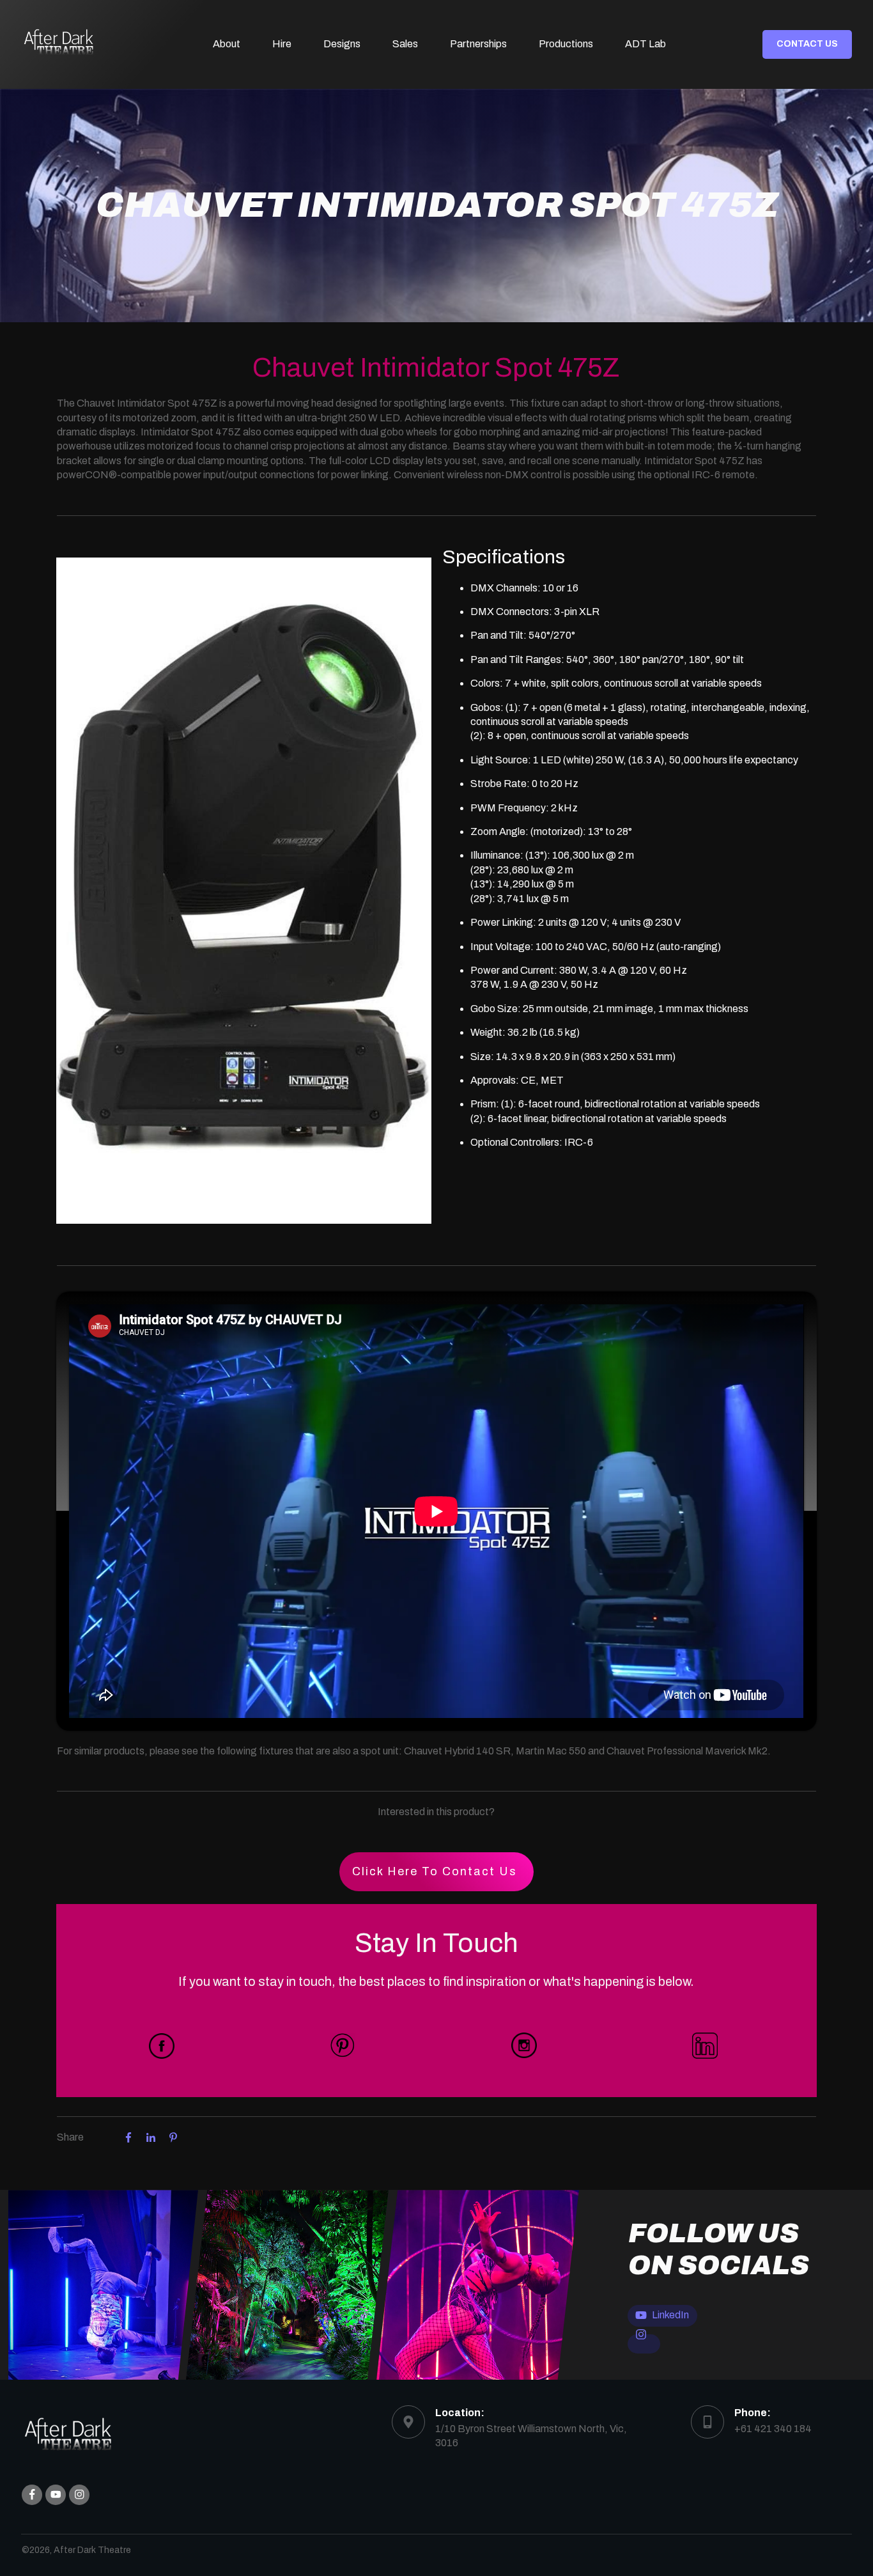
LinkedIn (670, 2315)
